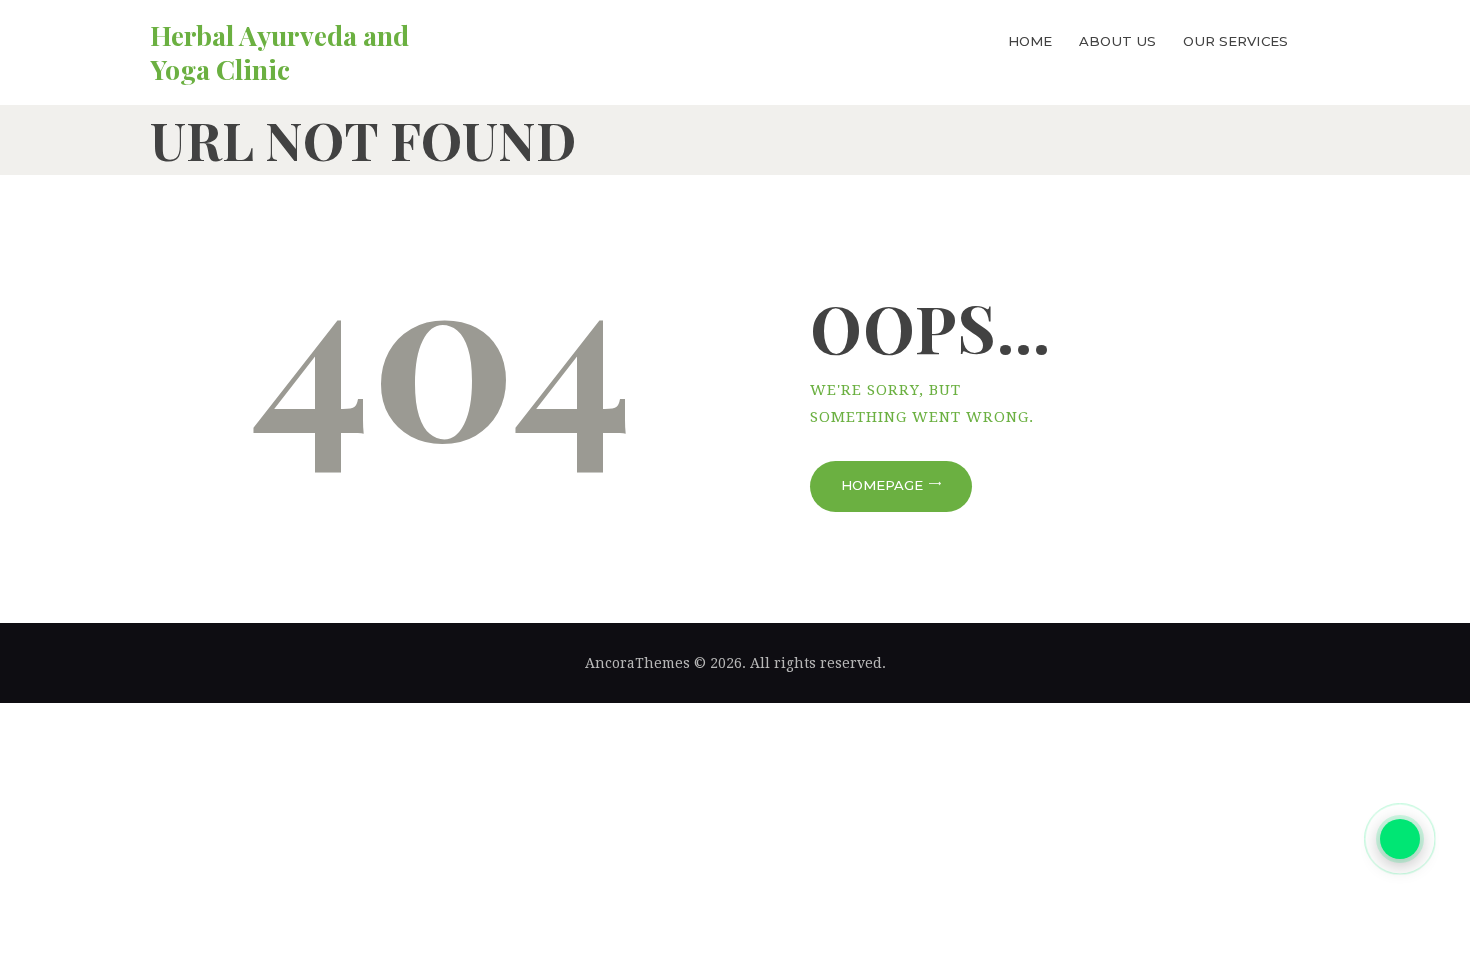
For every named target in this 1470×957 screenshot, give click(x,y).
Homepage (882, 485)
